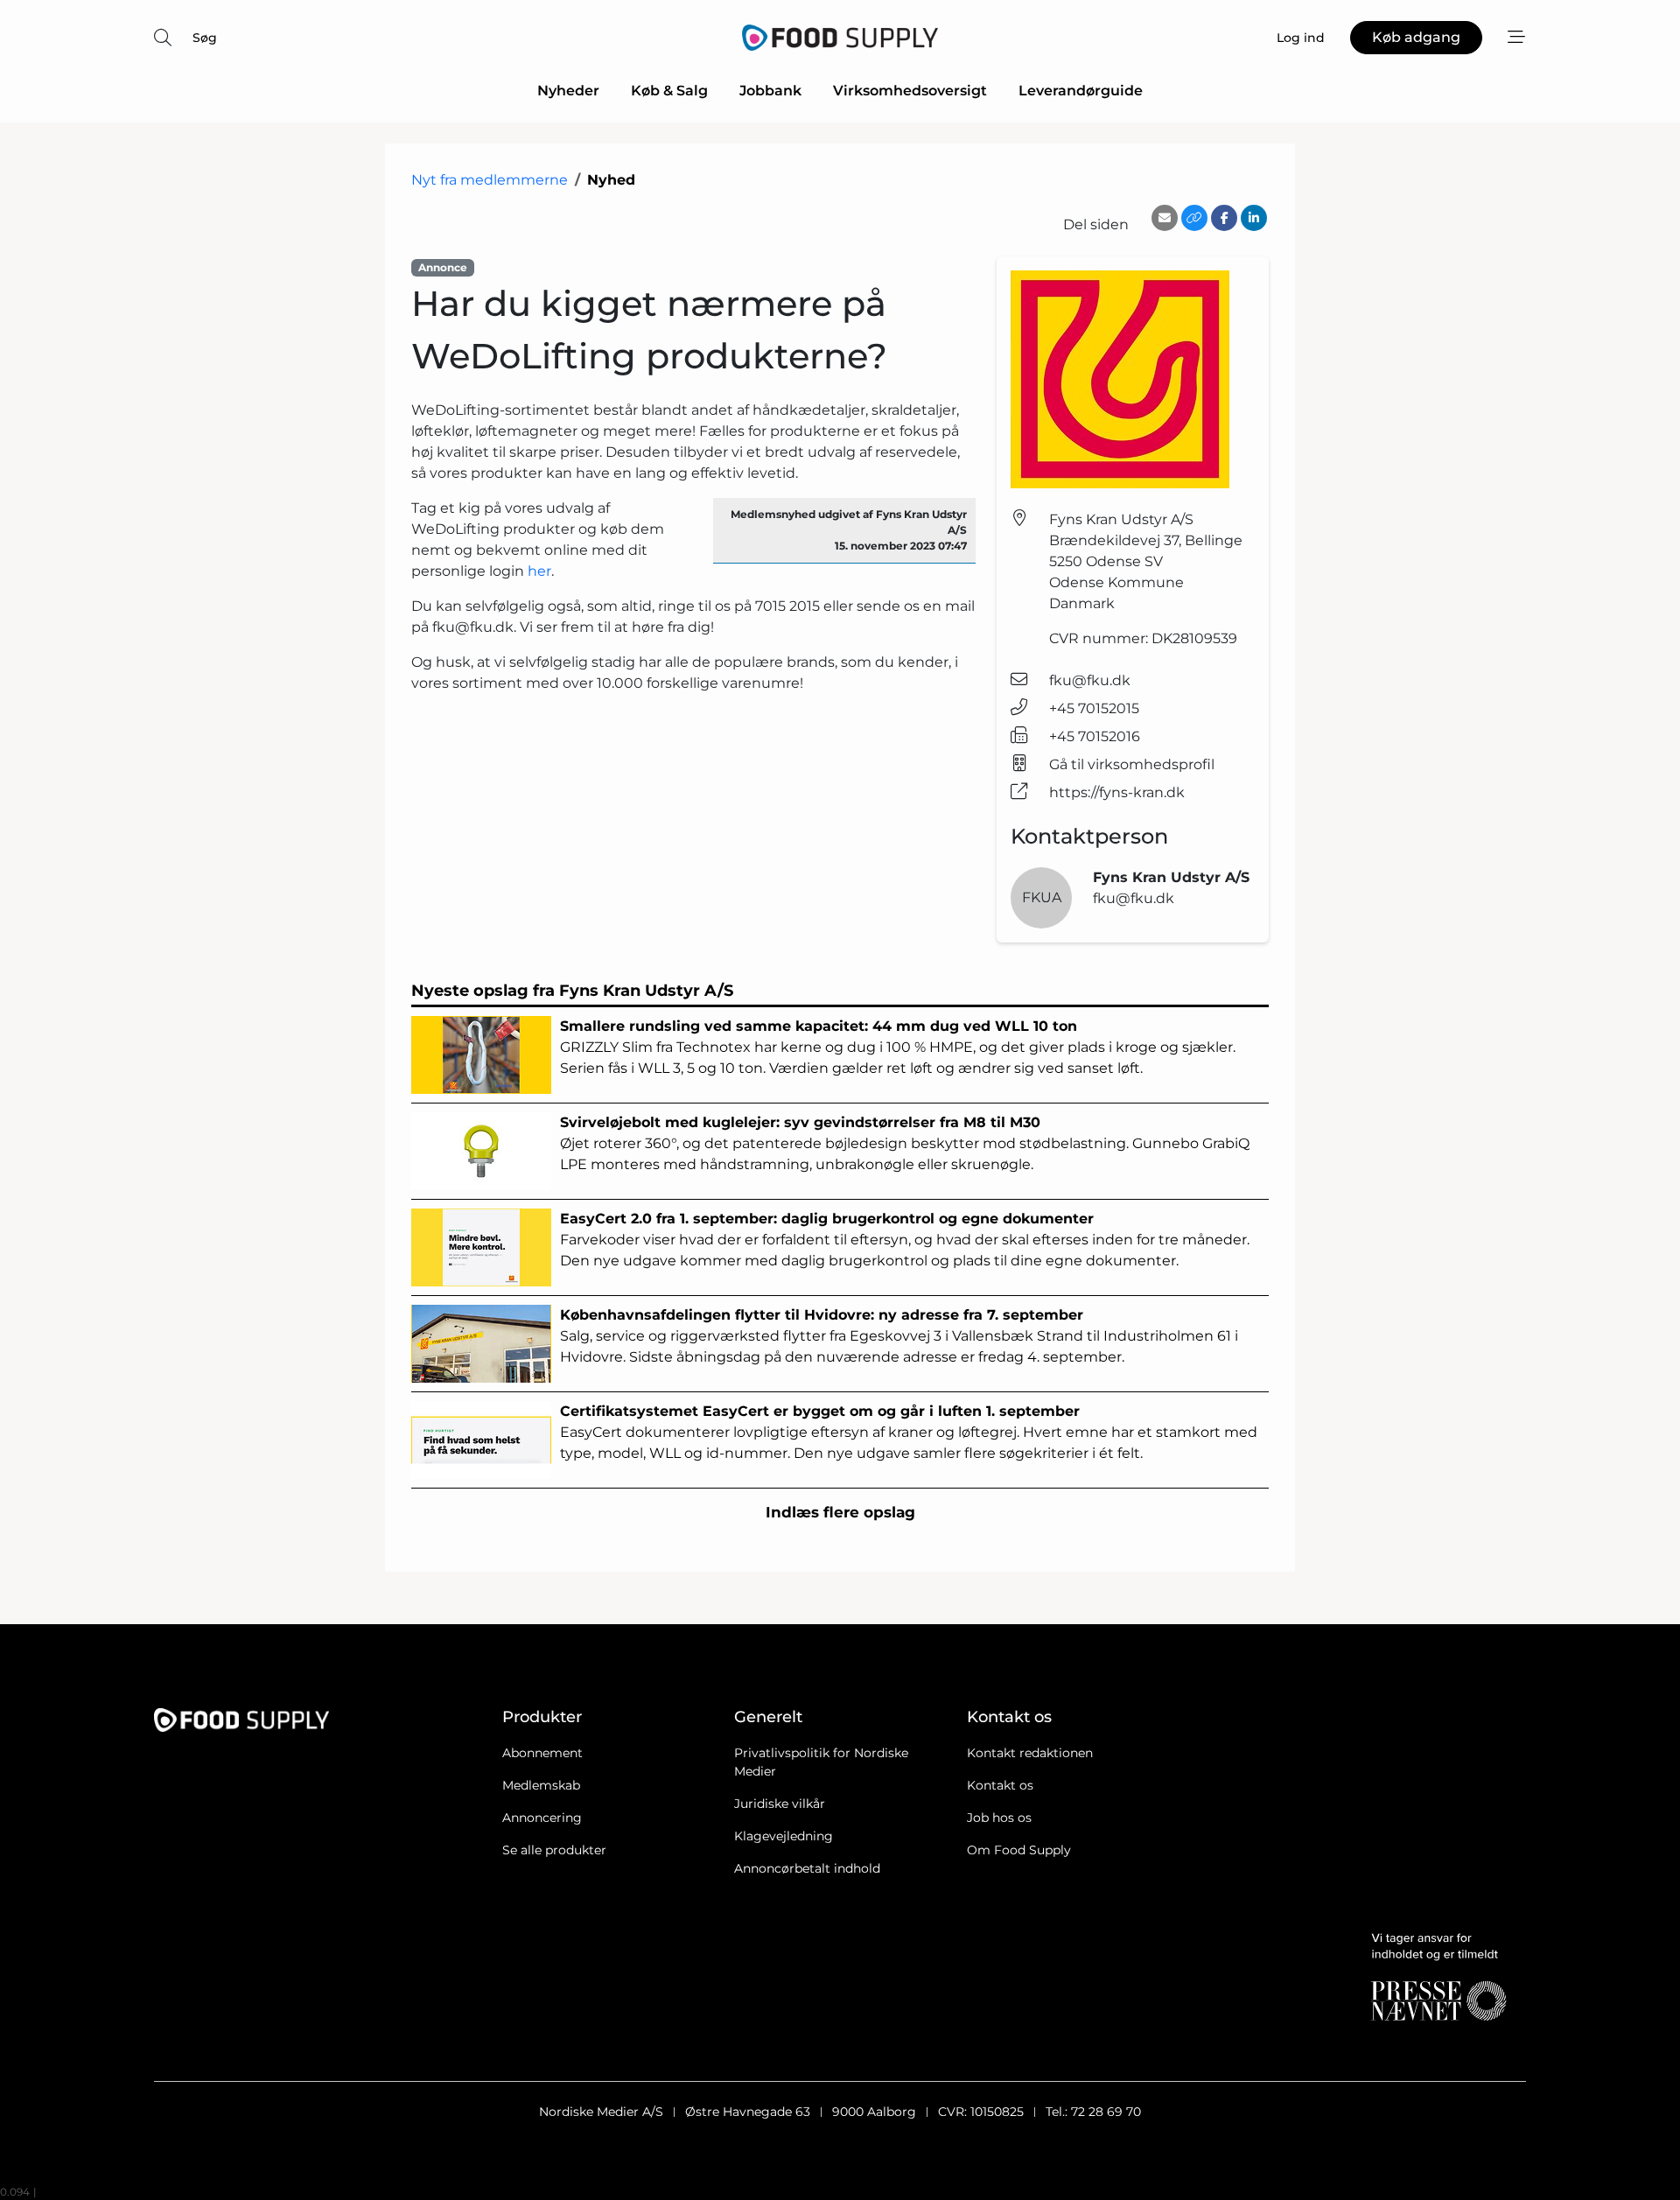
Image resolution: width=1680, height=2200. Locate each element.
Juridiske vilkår (780, 1804)
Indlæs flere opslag (840, 1512)
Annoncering (542, 1818)
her (539, 571)
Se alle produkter (554, 1850)
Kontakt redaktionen (1030, 1753)
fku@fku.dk (1090, 680)
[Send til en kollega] (1165, 218)
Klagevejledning (784, 1836)
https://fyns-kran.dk (1117, 792)
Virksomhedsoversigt (910, 91)
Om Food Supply (1019, 1850)
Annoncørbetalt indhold (807, 1868)
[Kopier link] (1194, 218)
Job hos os (999, 1818)
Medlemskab (541, 1785)
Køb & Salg (669, 91)
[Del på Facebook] (1224, 218)
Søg (205, 38)
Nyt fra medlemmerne (490, 180)
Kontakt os (1000, 1785)
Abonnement (542, 1753)
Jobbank (770, 91)
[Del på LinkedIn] (1254, 218)
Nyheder (568, 91)
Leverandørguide (1081, 91)
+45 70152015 (1094, 708)
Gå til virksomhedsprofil (1132, 764)
